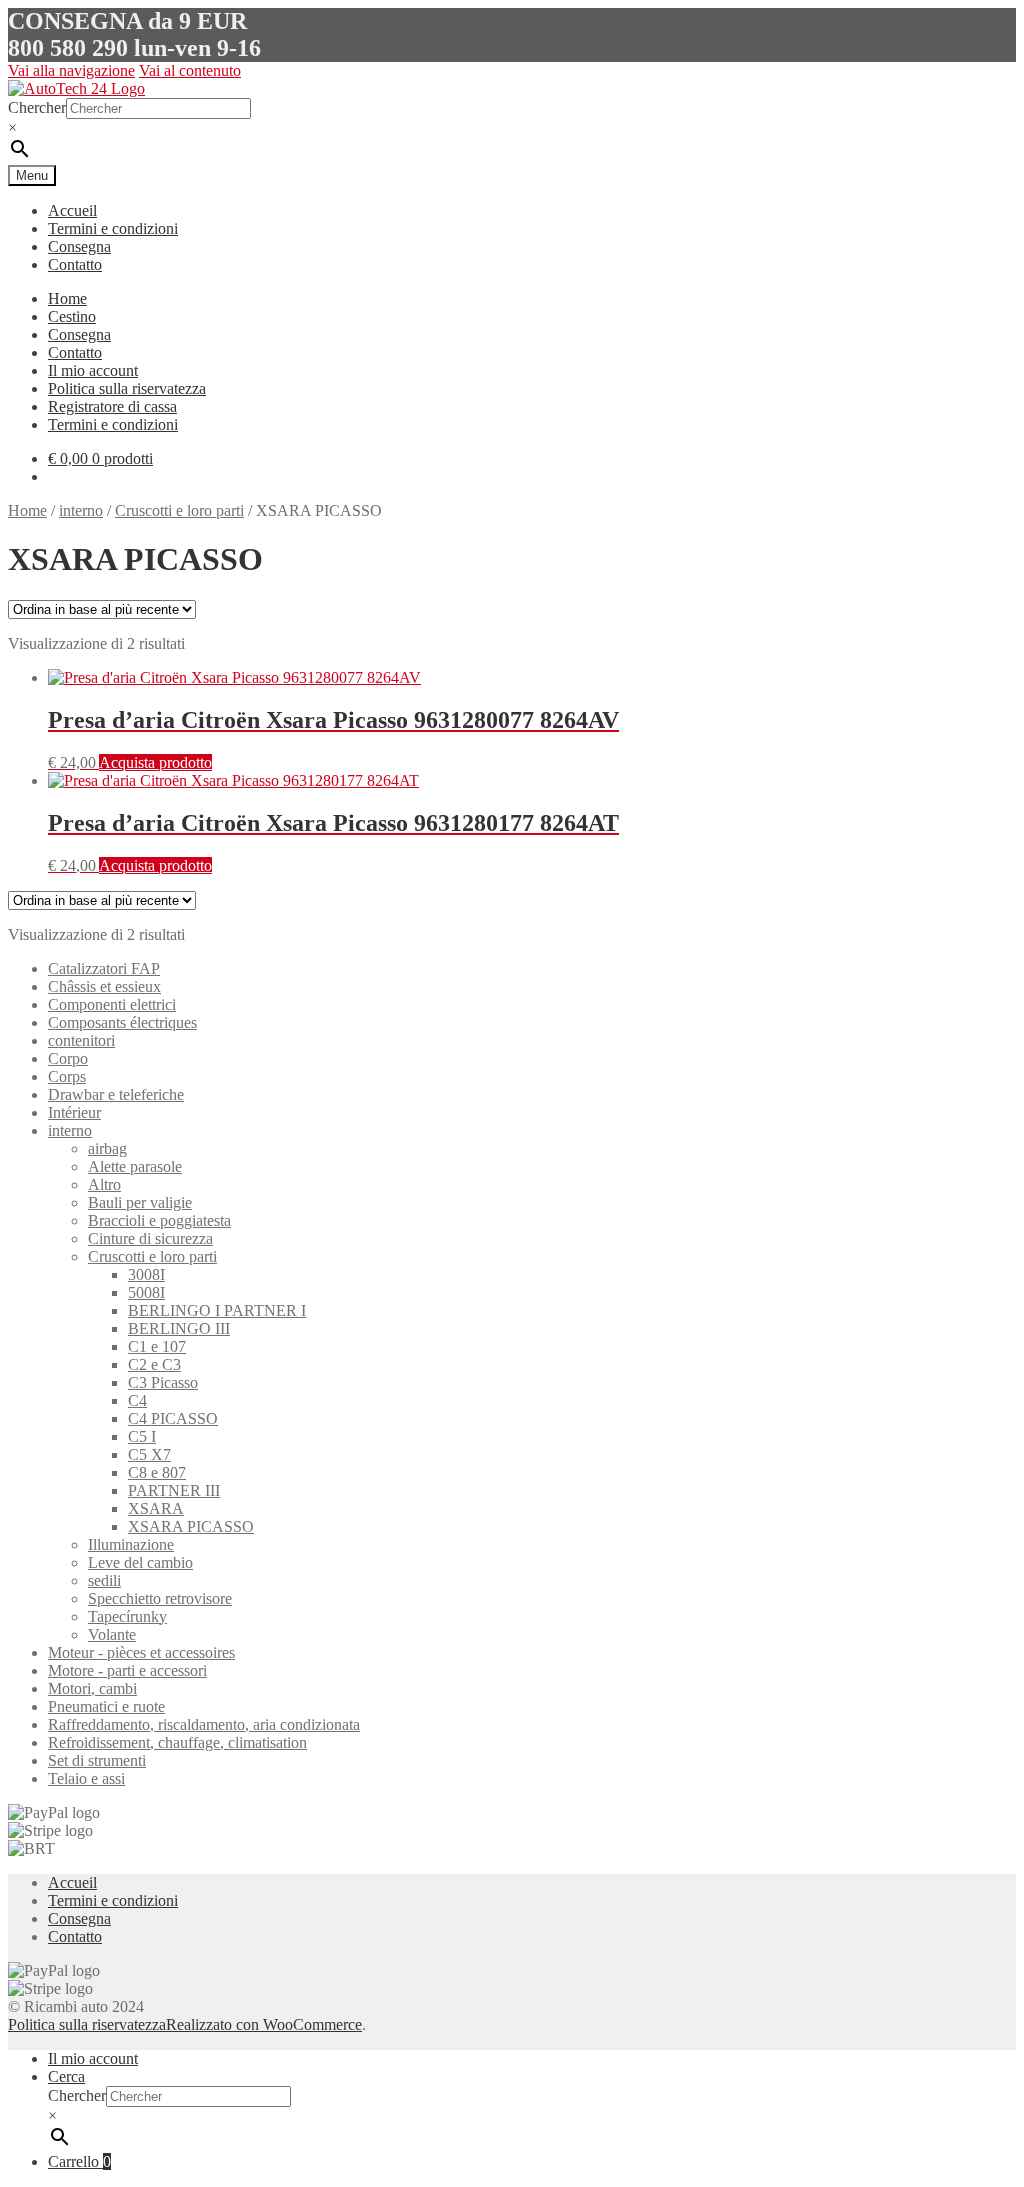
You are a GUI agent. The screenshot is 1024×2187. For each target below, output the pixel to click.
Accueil (72, 210)
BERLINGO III (179, 1328)
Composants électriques (122, 1022)
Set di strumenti (97, 1760)
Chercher (37, 107)
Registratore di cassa (112, 406)
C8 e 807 (157, 1472)
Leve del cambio (140, 1562)
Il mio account (93, 370)
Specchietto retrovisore (160, 1598)
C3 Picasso (163, 1382)
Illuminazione (131, 1544)
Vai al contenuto (190, 70)
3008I (146, 1274)
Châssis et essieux (104, 986)
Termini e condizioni (113, 228)
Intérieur (74, 1112)
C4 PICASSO (173, 1418)
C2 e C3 (154, 1364)
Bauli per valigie (140, 1202)
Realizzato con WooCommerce (264, 2024)
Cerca (66, 2076)
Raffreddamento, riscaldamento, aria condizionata (204, 1724)
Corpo (68, 1058)
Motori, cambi (92, 1688)
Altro (104, 1184)
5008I (146, 1292)
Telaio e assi (86, 1778)
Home (67, 298)
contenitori (81, 1040)
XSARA (156, 1508)
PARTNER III (174, 1490)
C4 (137, 1400)
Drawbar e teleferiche (116, 1094)
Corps (67, 1076)
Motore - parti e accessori (127, 1670)
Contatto (75, 264)
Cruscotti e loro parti (179, 510)
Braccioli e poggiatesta (159, 1220)
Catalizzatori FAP (104, 968)
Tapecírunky (127, 1616)
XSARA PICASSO (191, 1526)
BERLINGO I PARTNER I (217, 1310)
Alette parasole (135, 1166)
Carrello (79, 2161)
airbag (107, 1148)
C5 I (142, 1436)
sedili (104, 1580)
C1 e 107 (157, 1346)
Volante (112, 1634)
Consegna (79, 246)
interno (81, 510)
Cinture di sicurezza (150, 1238)
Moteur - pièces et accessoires (141, 1652)
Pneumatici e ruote (106, 1706)
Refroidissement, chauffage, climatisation (177, 1742)
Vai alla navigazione (71, 70)
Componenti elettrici (112, 1004)
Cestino (72, 316)
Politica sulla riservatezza (127, 388)
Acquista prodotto (155, 762)
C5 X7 (149, 1454)
